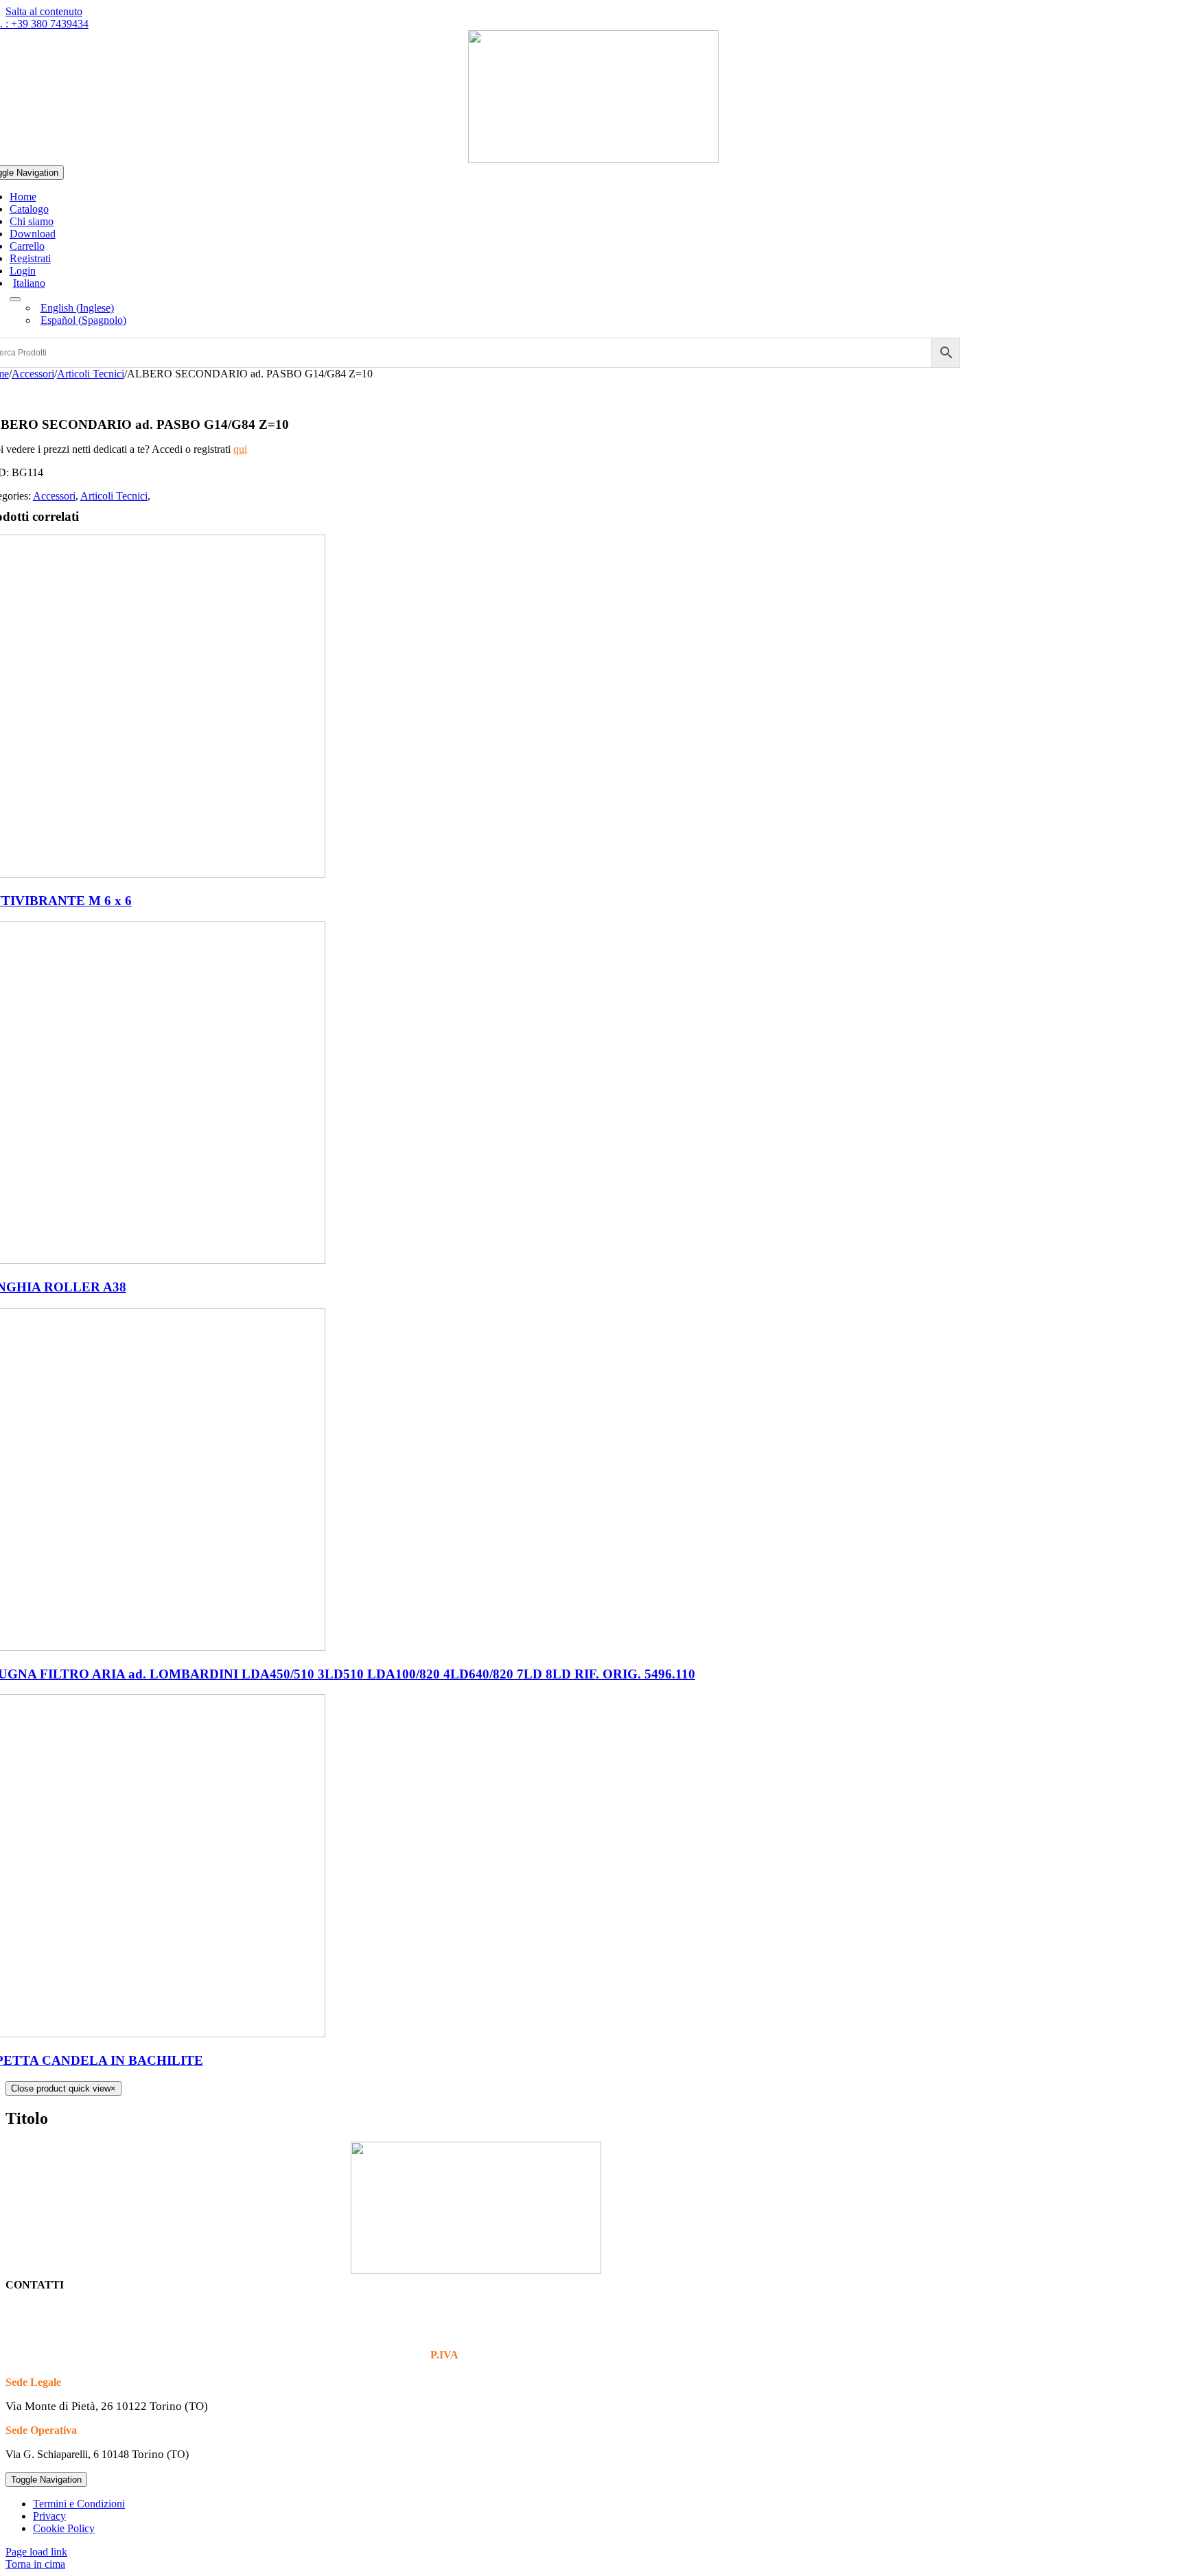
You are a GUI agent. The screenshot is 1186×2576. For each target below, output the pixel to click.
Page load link (36, 2552)
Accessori (54, 496)
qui (240, 449)
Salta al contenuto (44, 11)
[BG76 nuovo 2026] (593, 159)
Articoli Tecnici (114, 496)
